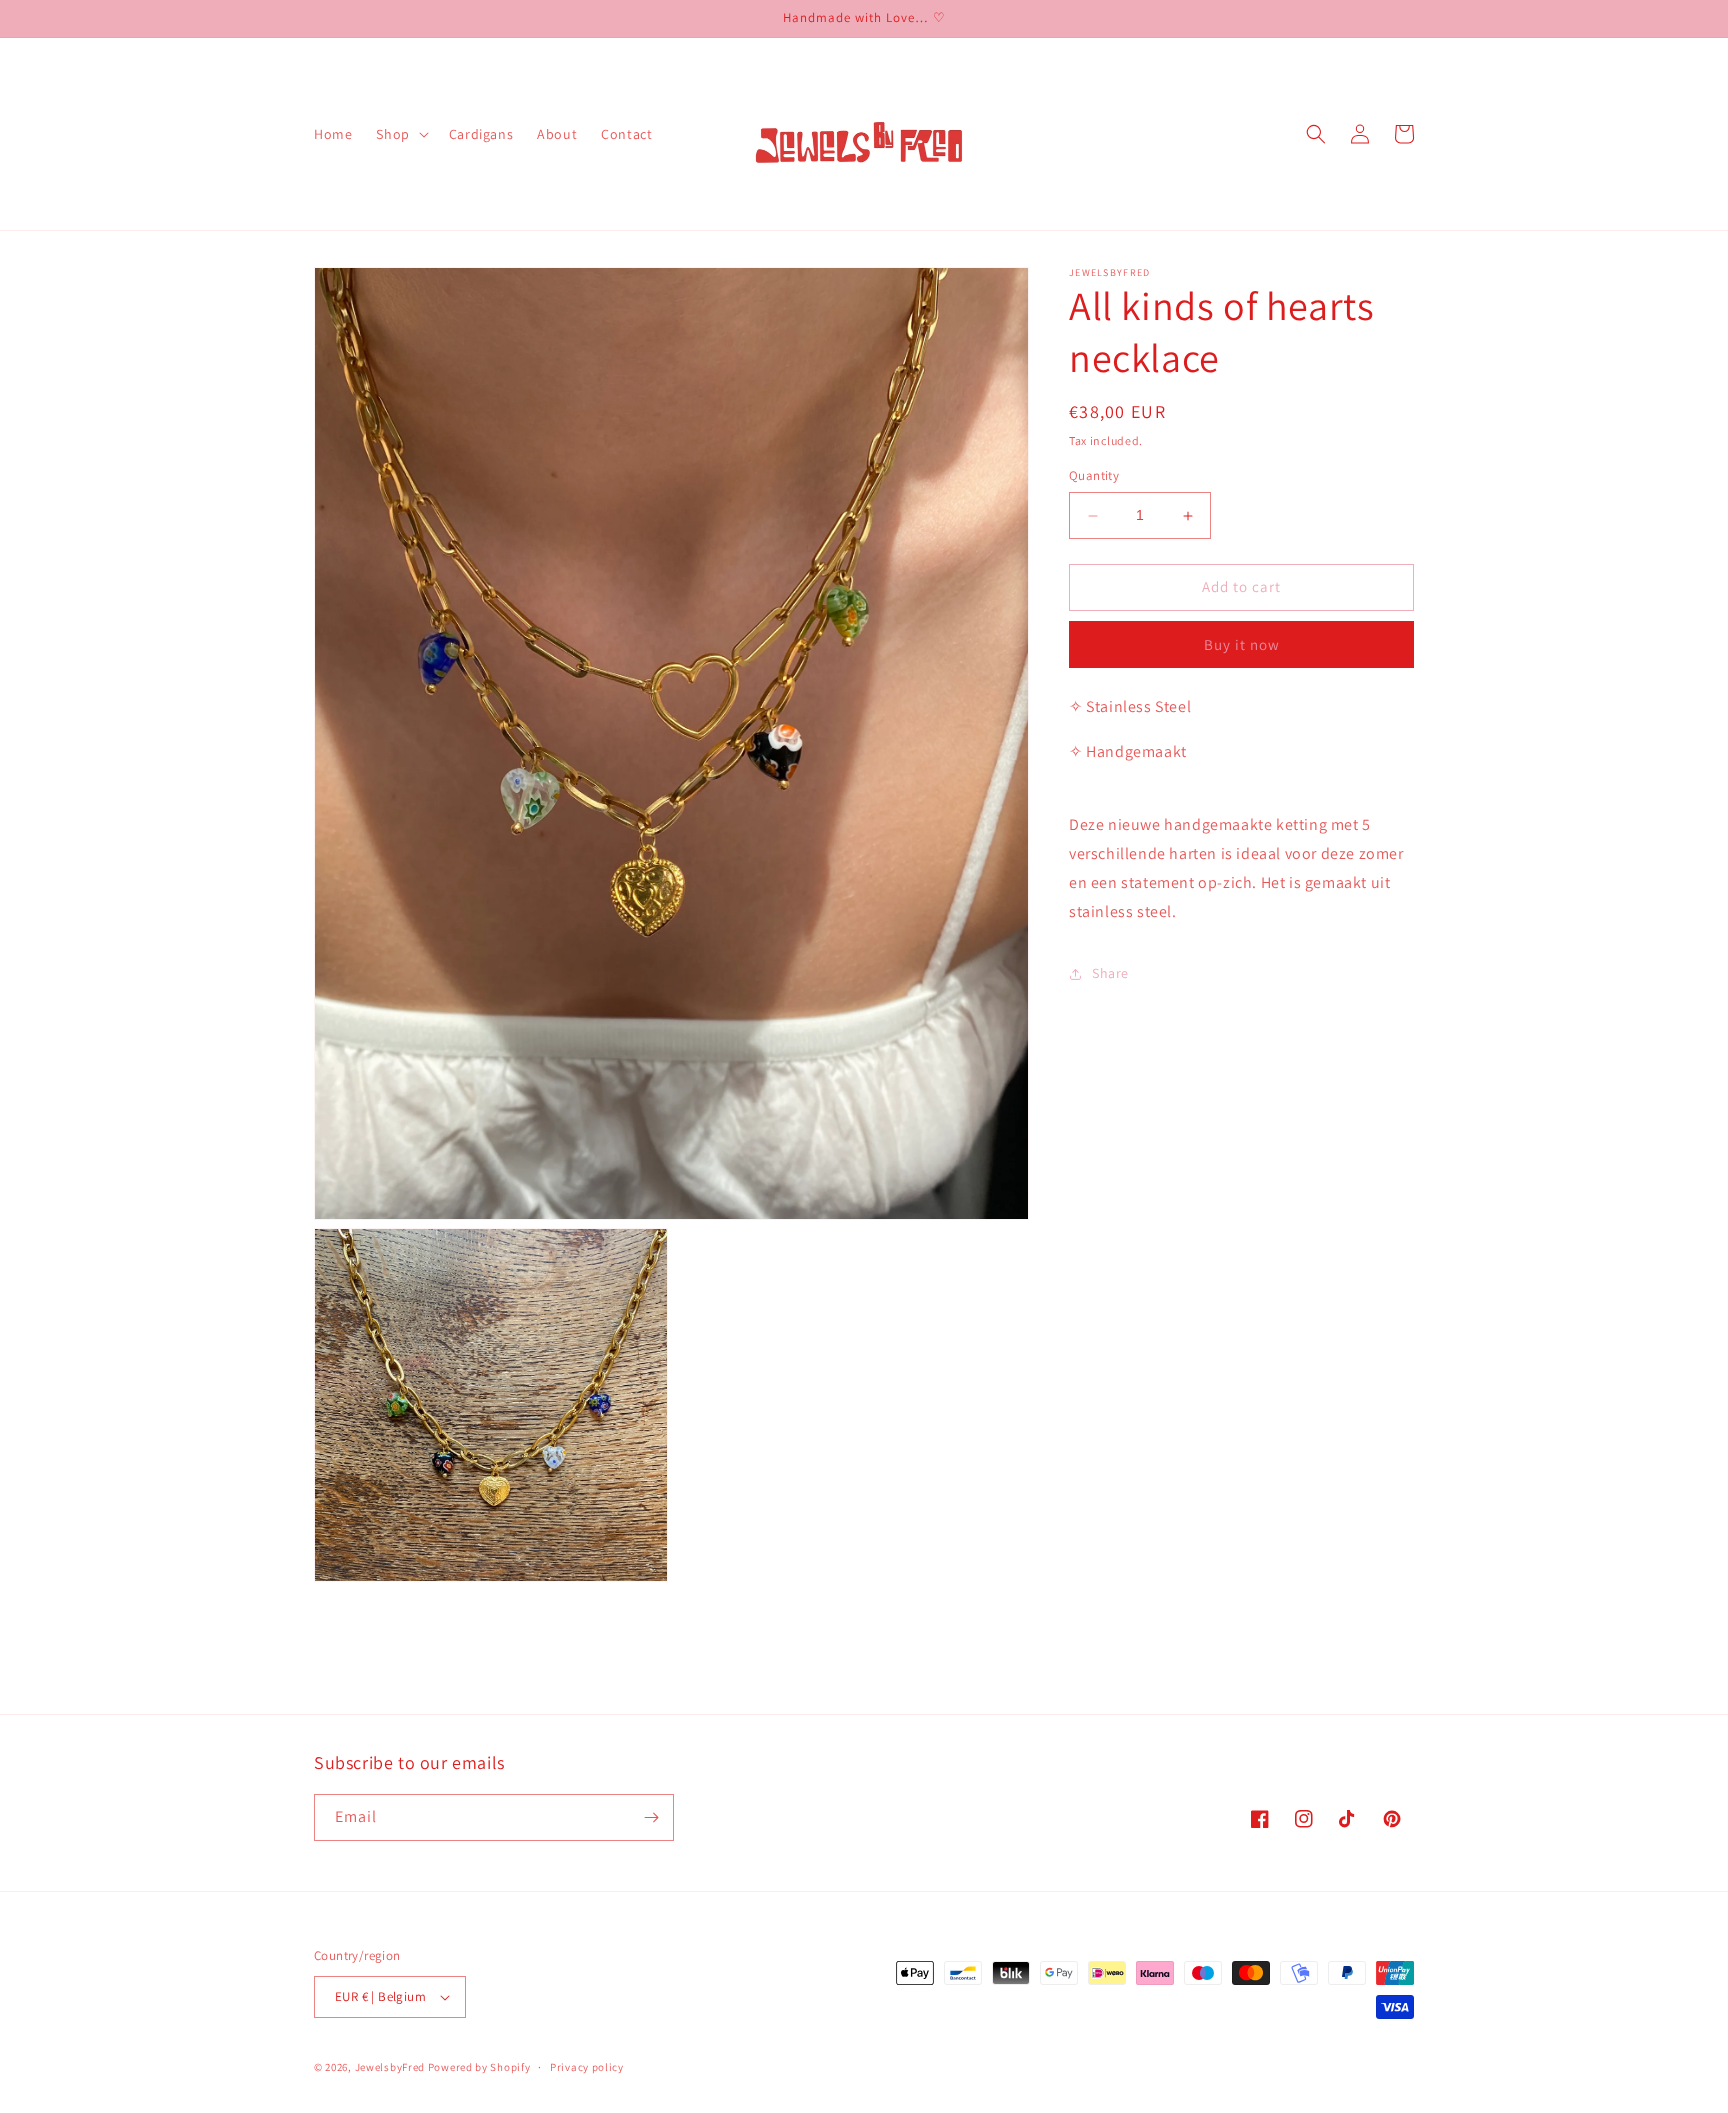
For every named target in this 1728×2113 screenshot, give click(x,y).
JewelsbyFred (390, 2067)
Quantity (1094, 476)
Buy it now (1242, 644)
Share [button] (1110, 973)
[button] (400, 134)
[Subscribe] (651, 1817)
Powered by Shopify (479, 2067)
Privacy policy (587, 2067)
